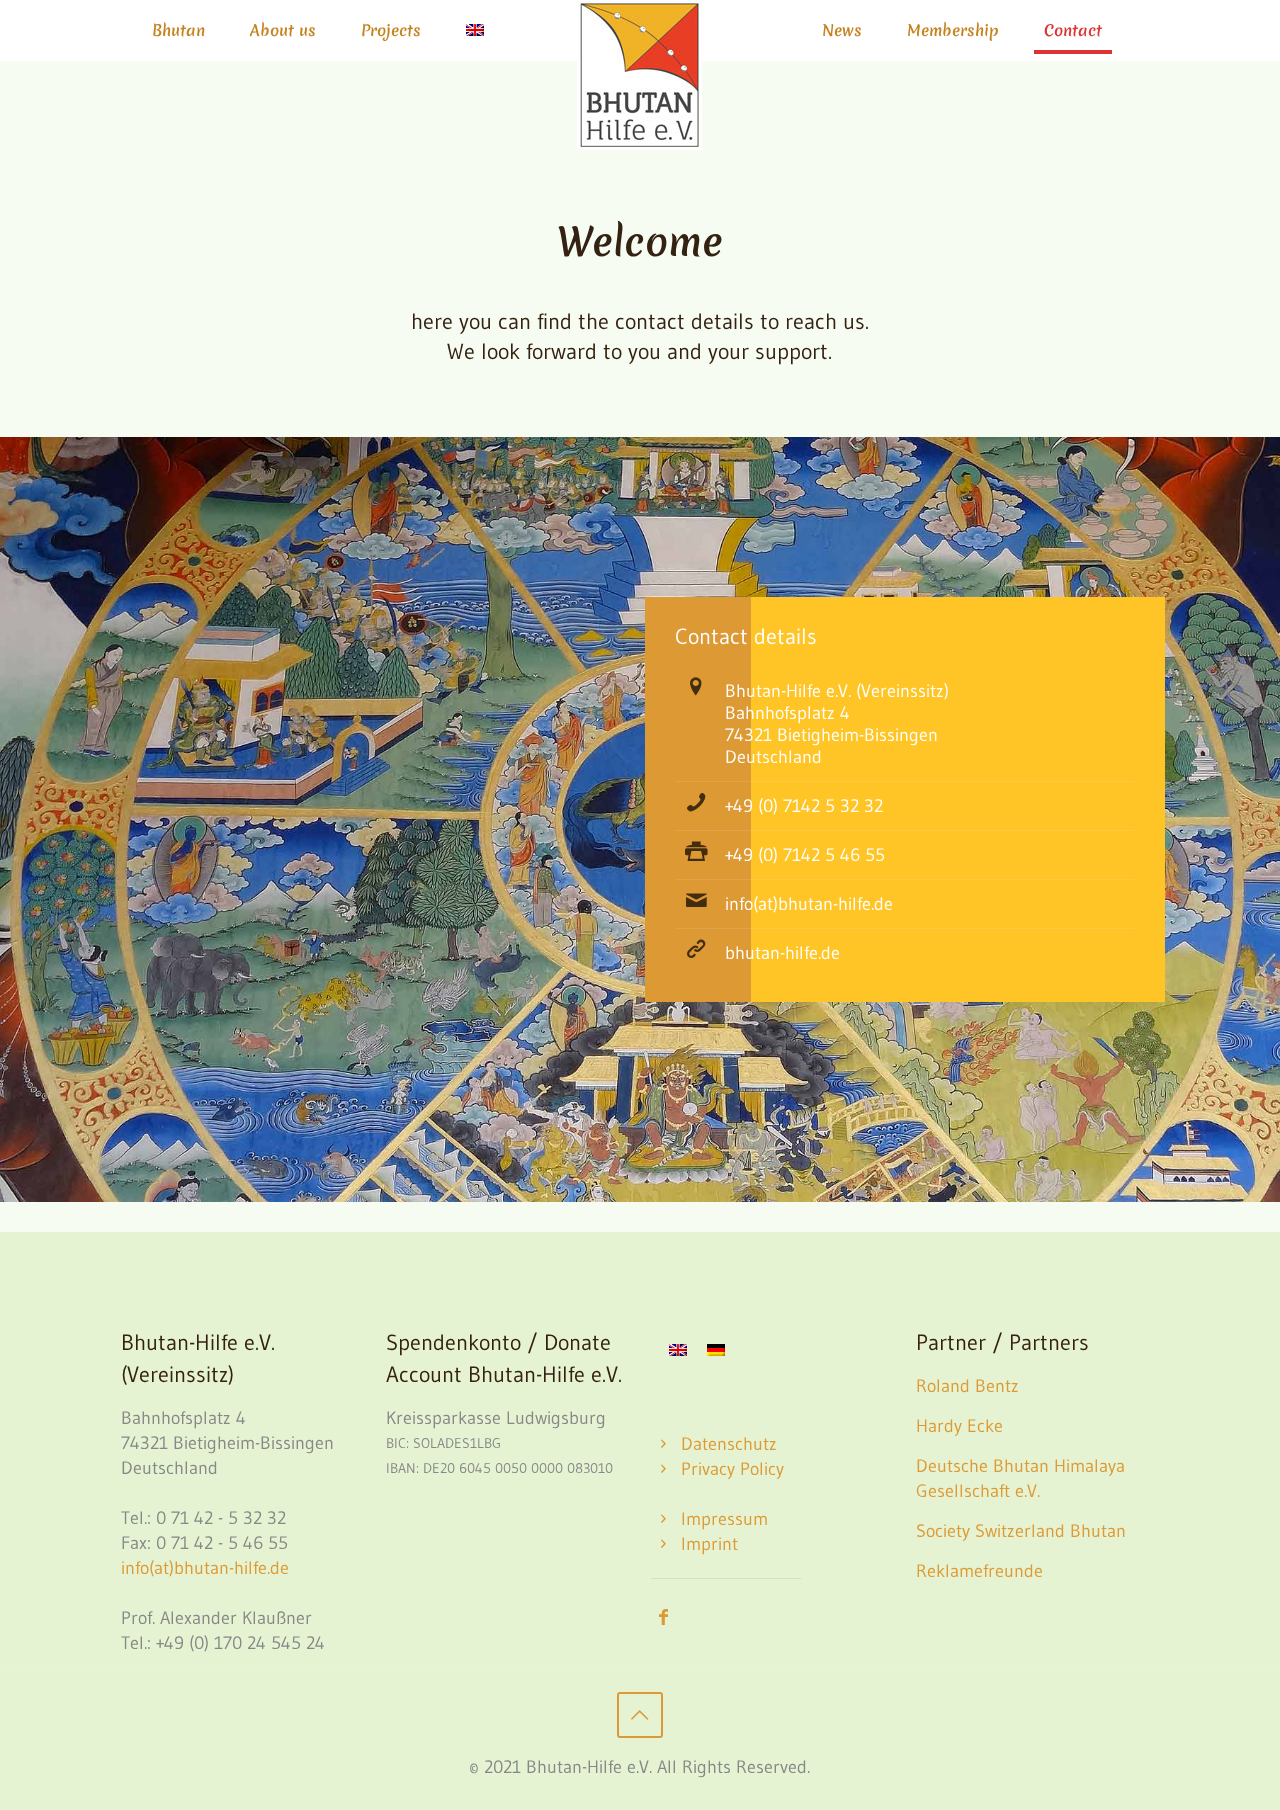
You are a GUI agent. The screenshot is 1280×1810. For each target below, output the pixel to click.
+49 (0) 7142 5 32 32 (804, 806)
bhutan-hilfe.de (782, 953)
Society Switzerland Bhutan (1021, 1531)
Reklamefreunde (979, 1571)
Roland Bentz (967, 1386)
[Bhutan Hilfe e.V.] (639, 75)
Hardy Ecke (959, 1426)
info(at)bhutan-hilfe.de (809, 904)
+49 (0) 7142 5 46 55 (805, 855)
